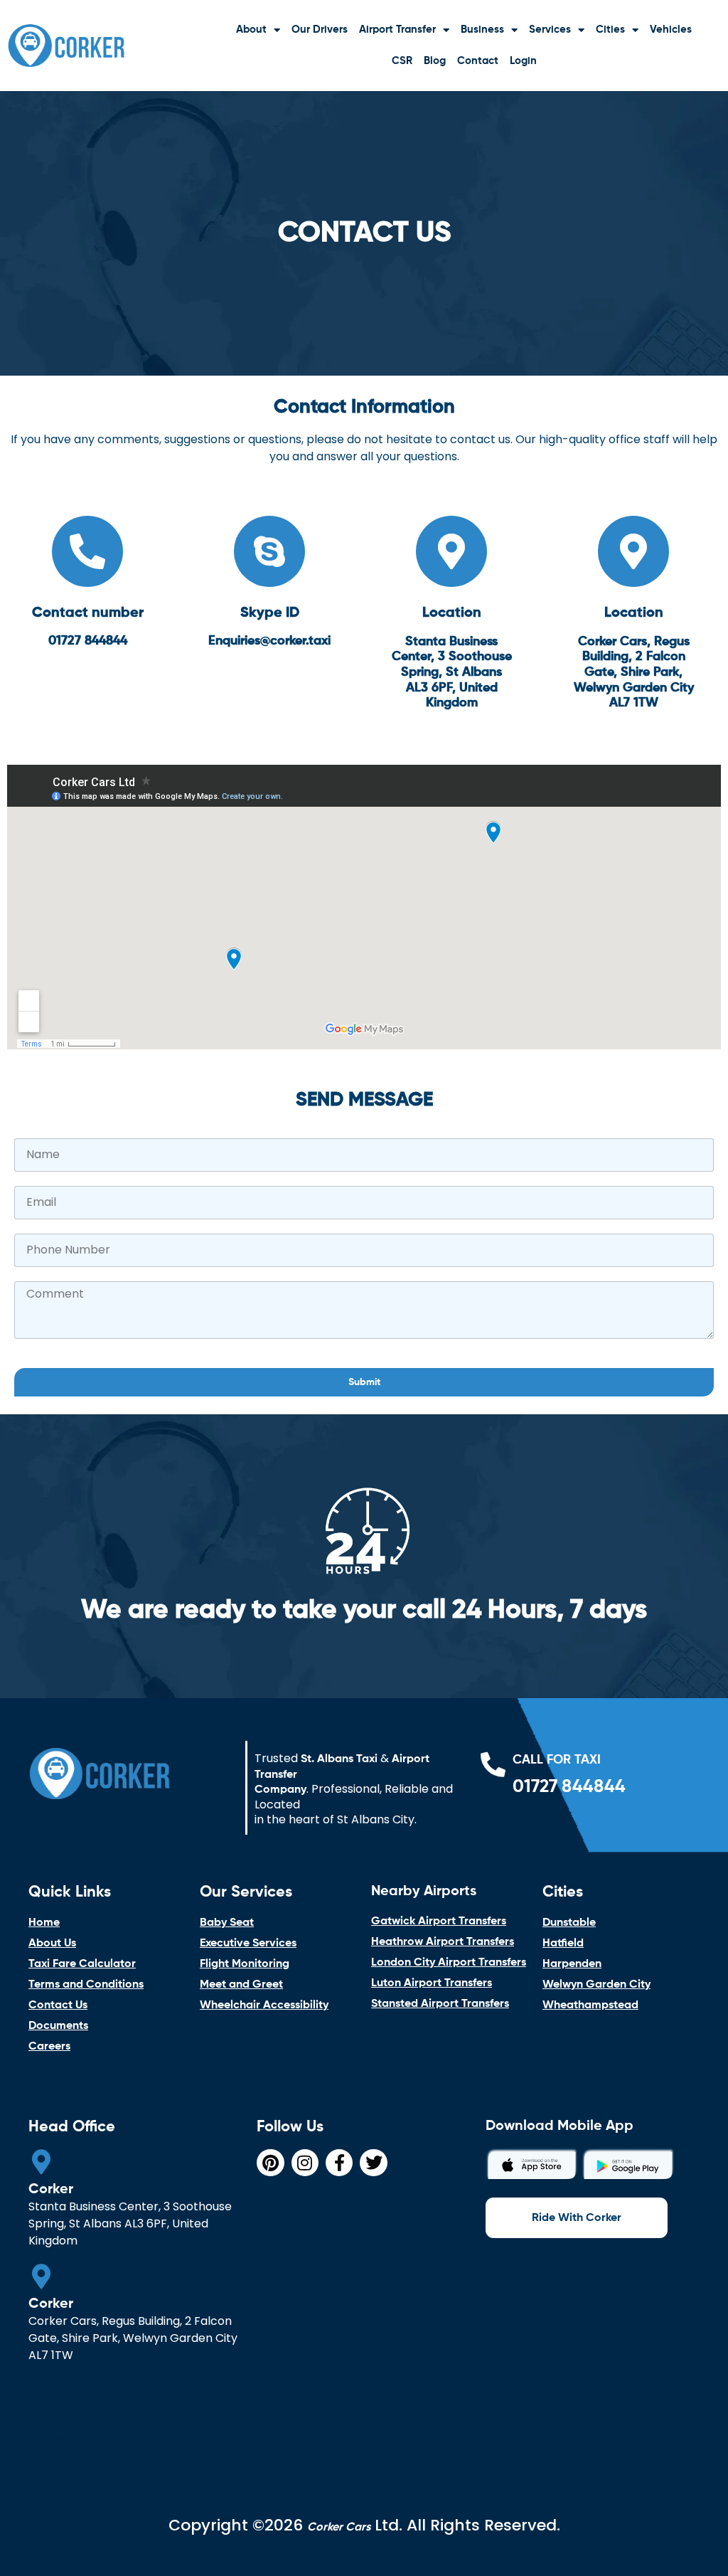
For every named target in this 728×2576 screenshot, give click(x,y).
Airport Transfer (397, 30)
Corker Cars (339, 2528)
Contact (478, 61)
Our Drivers (320, 30)
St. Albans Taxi (339, 1759)
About (251, 30)
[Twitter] (373, 2163)
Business (482, 30)
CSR (402, 61)
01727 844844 (88, 641)
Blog (435, 61)
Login (523, 61)
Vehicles (671, 30)
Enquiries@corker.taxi (269, 641)
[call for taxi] (493, 1764)
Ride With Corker (577, 2218)
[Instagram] (305, 2163)
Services (550, 30)
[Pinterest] (270, 2163)
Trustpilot (53, 2433)
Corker (51, 2190)
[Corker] (41, 2162)
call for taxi (557, 1760)
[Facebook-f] (339, 2163)
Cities (610, 30)
